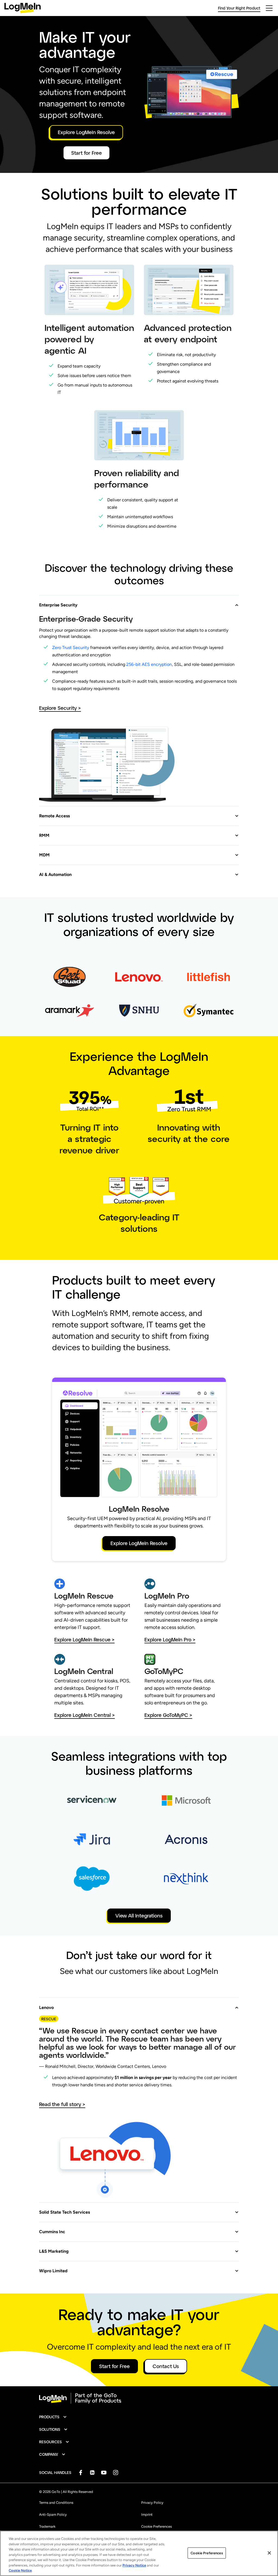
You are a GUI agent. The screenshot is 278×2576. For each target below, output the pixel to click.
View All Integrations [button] (139, 1916)
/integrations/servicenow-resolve (84, 1790)
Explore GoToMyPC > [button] (168, 1715)
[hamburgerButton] (269, 8)
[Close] (269, 2553)
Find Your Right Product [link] (239, 8)
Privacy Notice (134, 2565)
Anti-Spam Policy (53, 2515)
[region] (139, 2553)
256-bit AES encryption (149, 664)
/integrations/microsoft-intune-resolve (185, 1790)
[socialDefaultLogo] (80, 2472)
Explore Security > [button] (60, 708)
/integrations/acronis (165, 1829)
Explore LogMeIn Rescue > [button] (84, 1640)
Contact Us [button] (166, 2366)
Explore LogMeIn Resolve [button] (86, 132)
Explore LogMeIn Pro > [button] (170, 1640)
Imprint (147, 2515)
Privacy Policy (152, 2503)
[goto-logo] (139, 2398)
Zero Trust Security (71, 648)
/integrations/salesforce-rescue (83, 1868)
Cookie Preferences (157, 2526)
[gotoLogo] (23, 8)
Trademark (47, 2526)
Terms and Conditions (56, 2503)
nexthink (152, 1868)
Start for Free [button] (86, 153)
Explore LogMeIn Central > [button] (85, 1715)
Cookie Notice (20, 2570)
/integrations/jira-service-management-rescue (76, 1833)
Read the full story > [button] (62, 2104)
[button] (139, 602)
